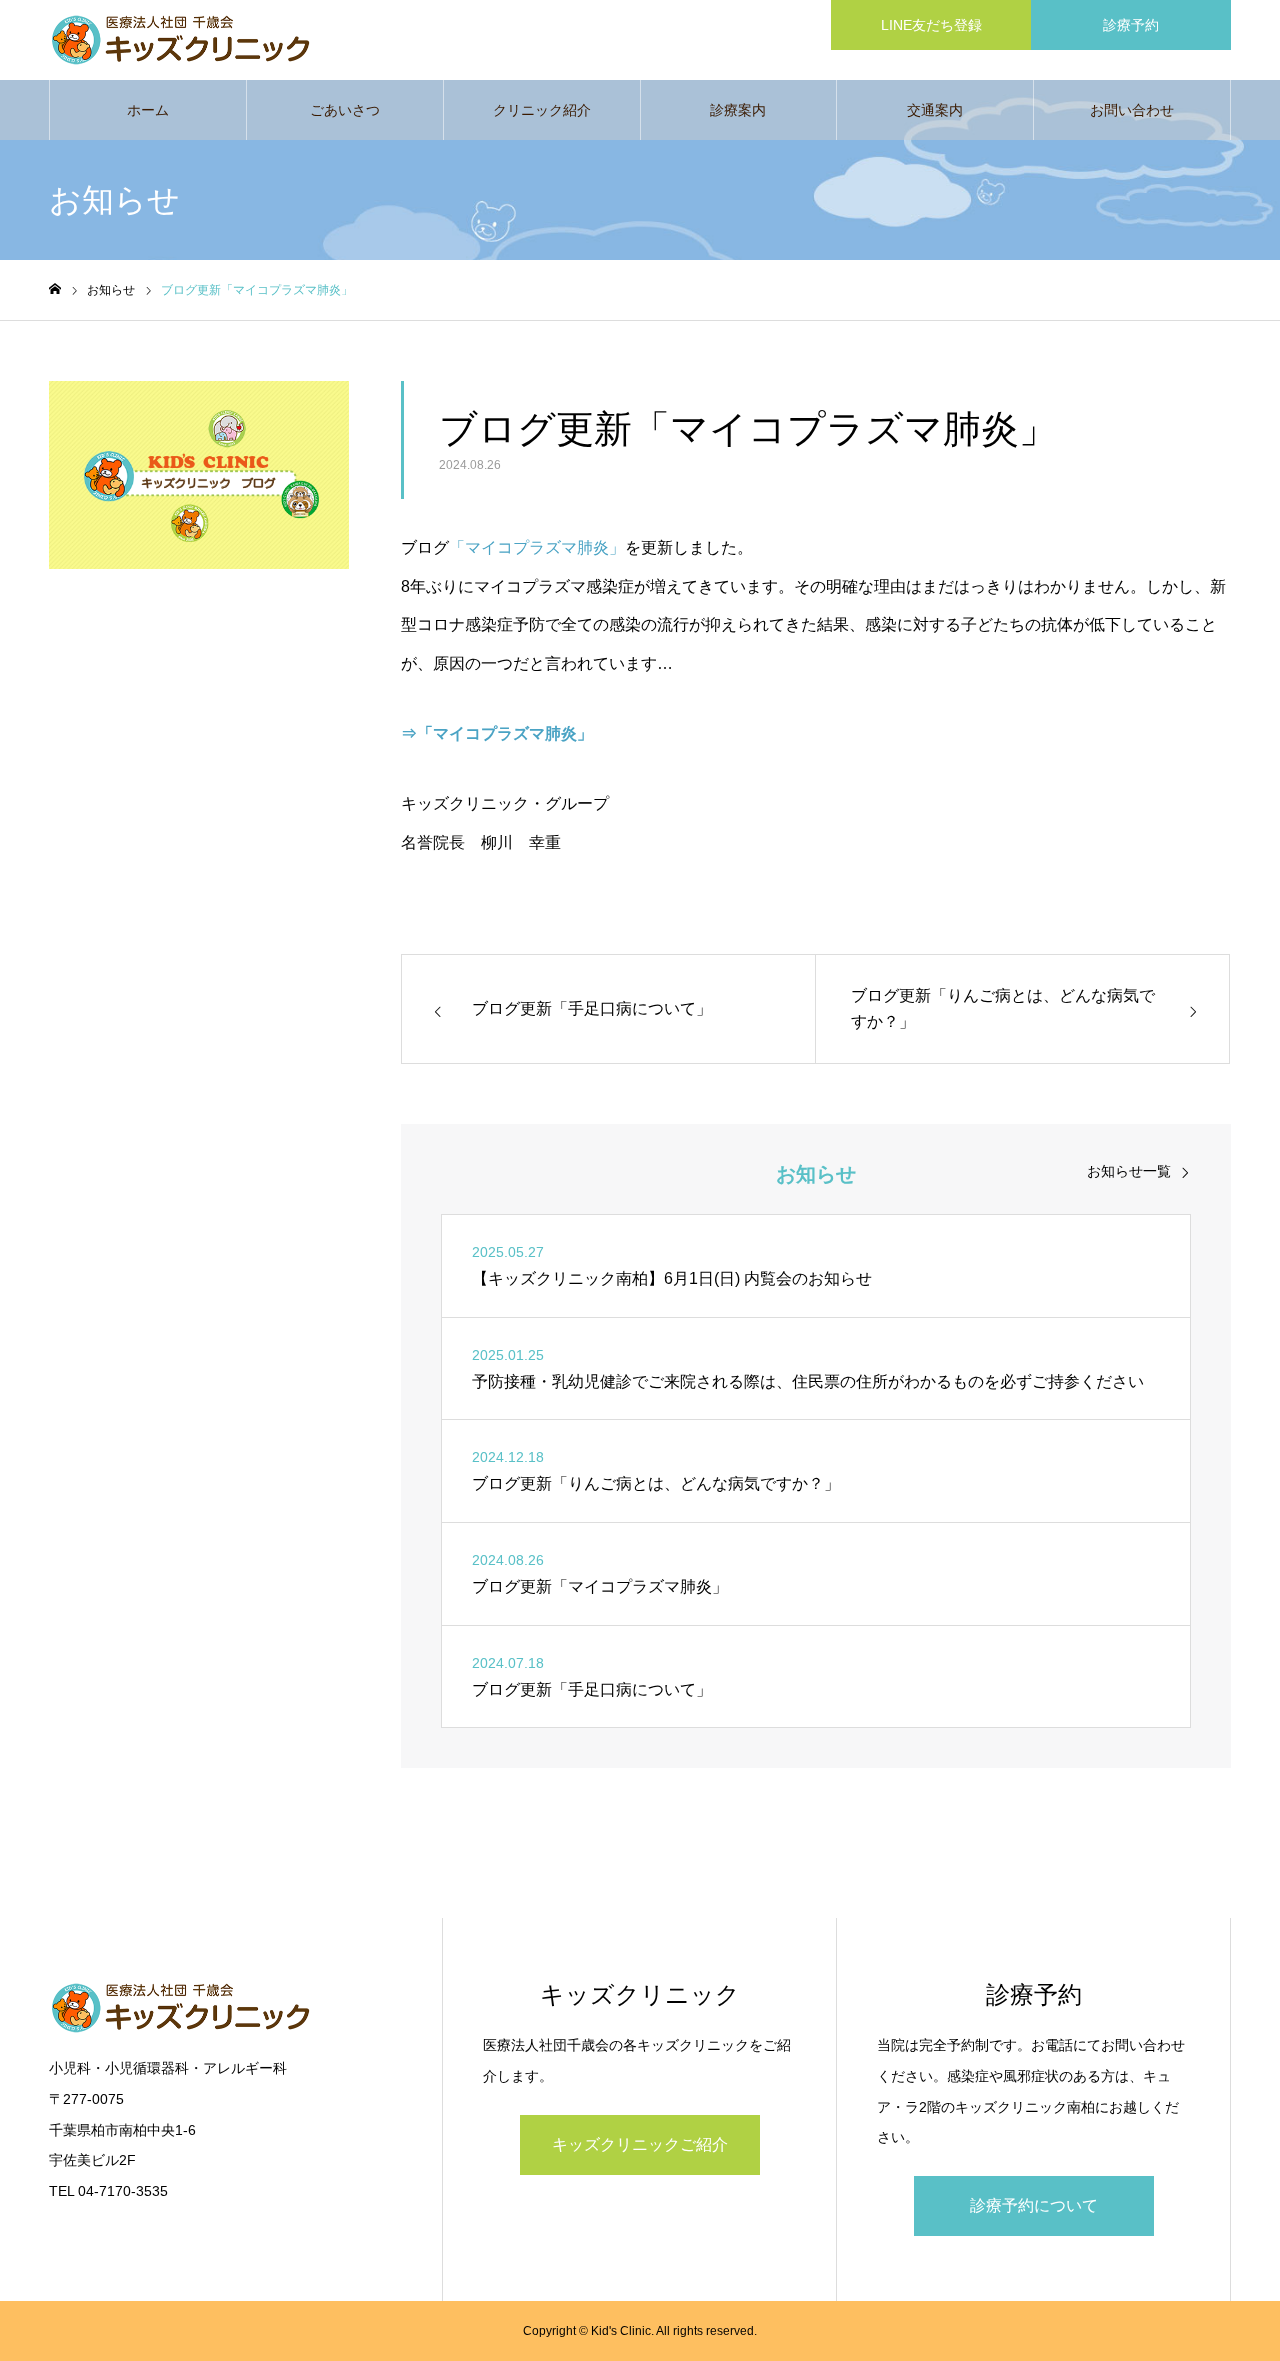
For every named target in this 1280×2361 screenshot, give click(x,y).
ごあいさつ (345, 110)
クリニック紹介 (542, 110)
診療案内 (738, 110)
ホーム (148, 110)
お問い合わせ (1132, 110)
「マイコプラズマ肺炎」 (537, 547)
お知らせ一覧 (1129, 1171)
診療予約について (1034, 2205)
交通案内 (935, 110)
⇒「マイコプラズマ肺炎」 (497, 733)
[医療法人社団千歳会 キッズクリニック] (209, 40)
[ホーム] (55, 289)
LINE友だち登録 (931, 25)
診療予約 (1131, 25)
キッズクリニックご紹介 (640, 2144)
